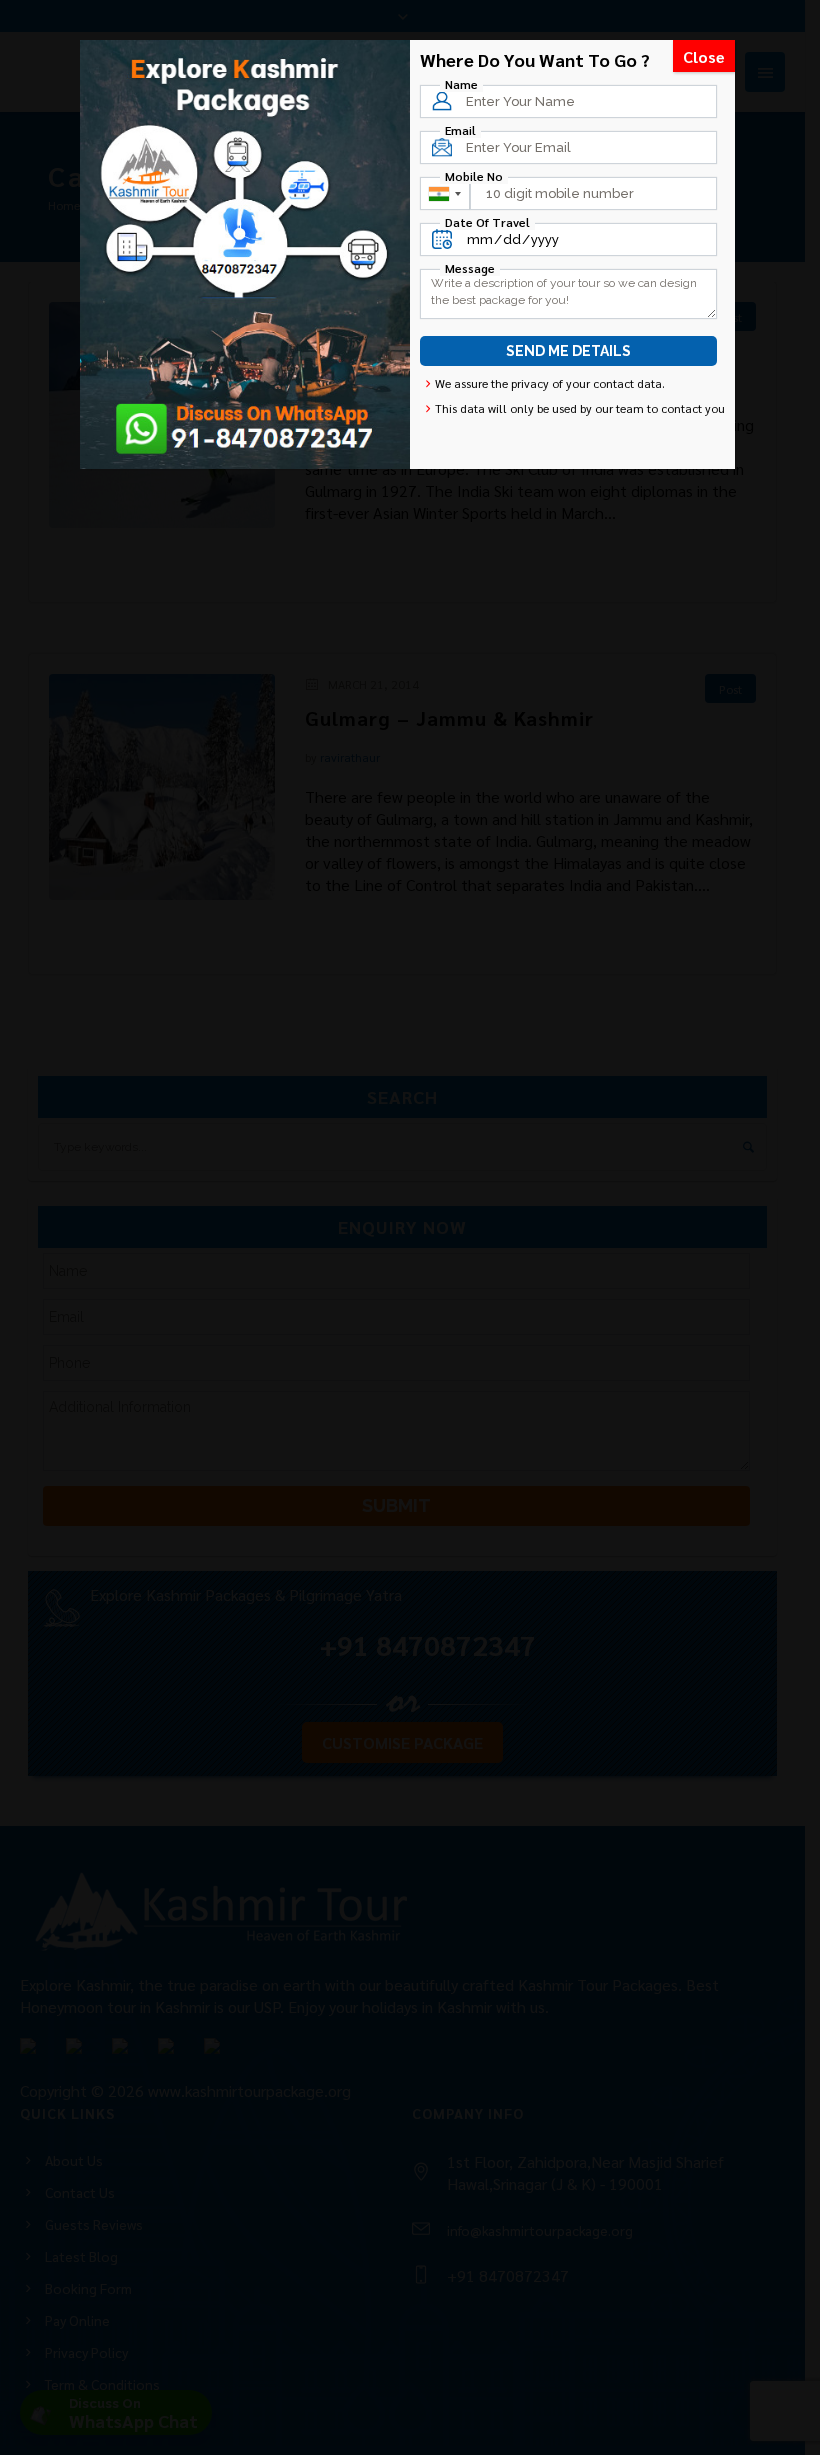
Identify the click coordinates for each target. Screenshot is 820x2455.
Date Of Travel (487, 222)
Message (470, 268)
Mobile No (474, 176)
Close (704, 56)
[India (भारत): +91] (444, 193)
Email (460, 130)
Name (461, 84)
